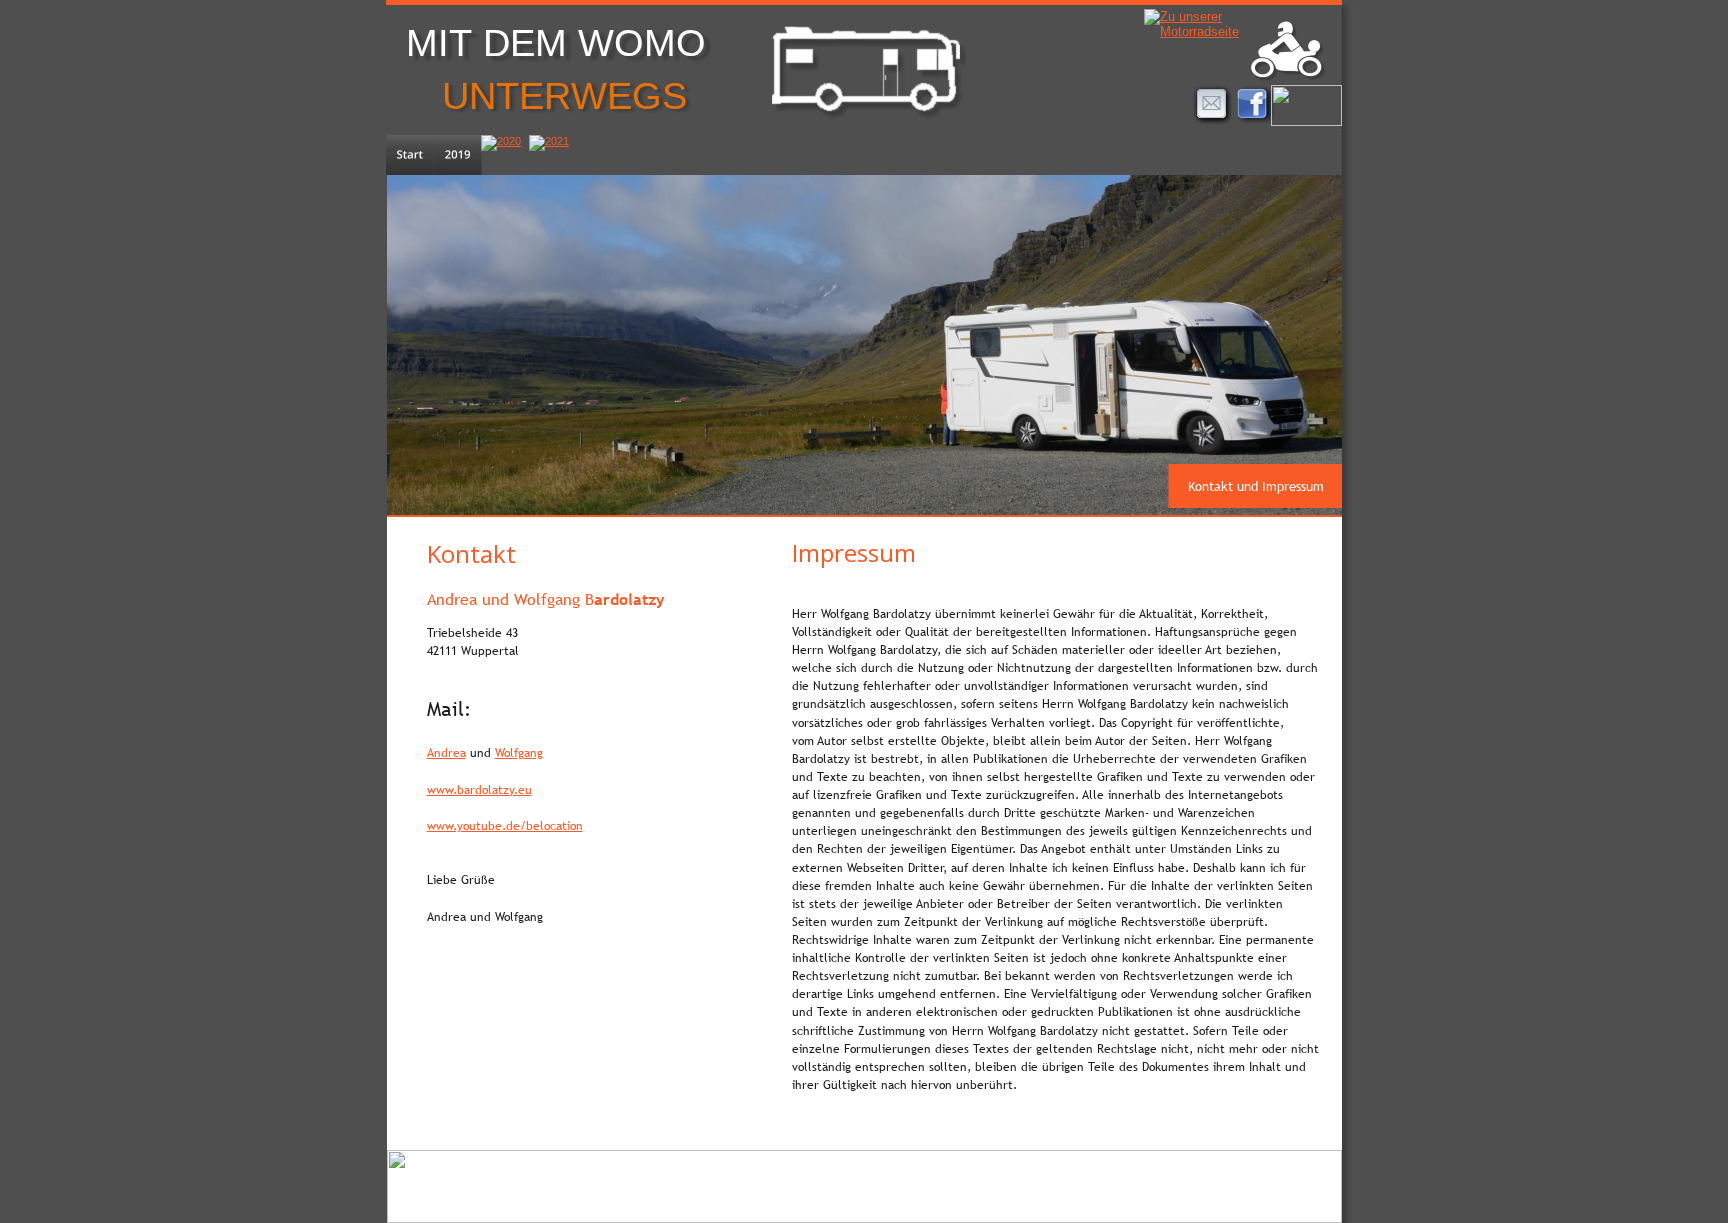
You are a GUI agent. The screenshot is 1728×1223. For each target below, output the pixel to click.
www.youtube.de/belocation (505, 826)
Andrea (446, 753)
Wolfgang (519, 753)
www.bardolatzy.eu (479, 790)
